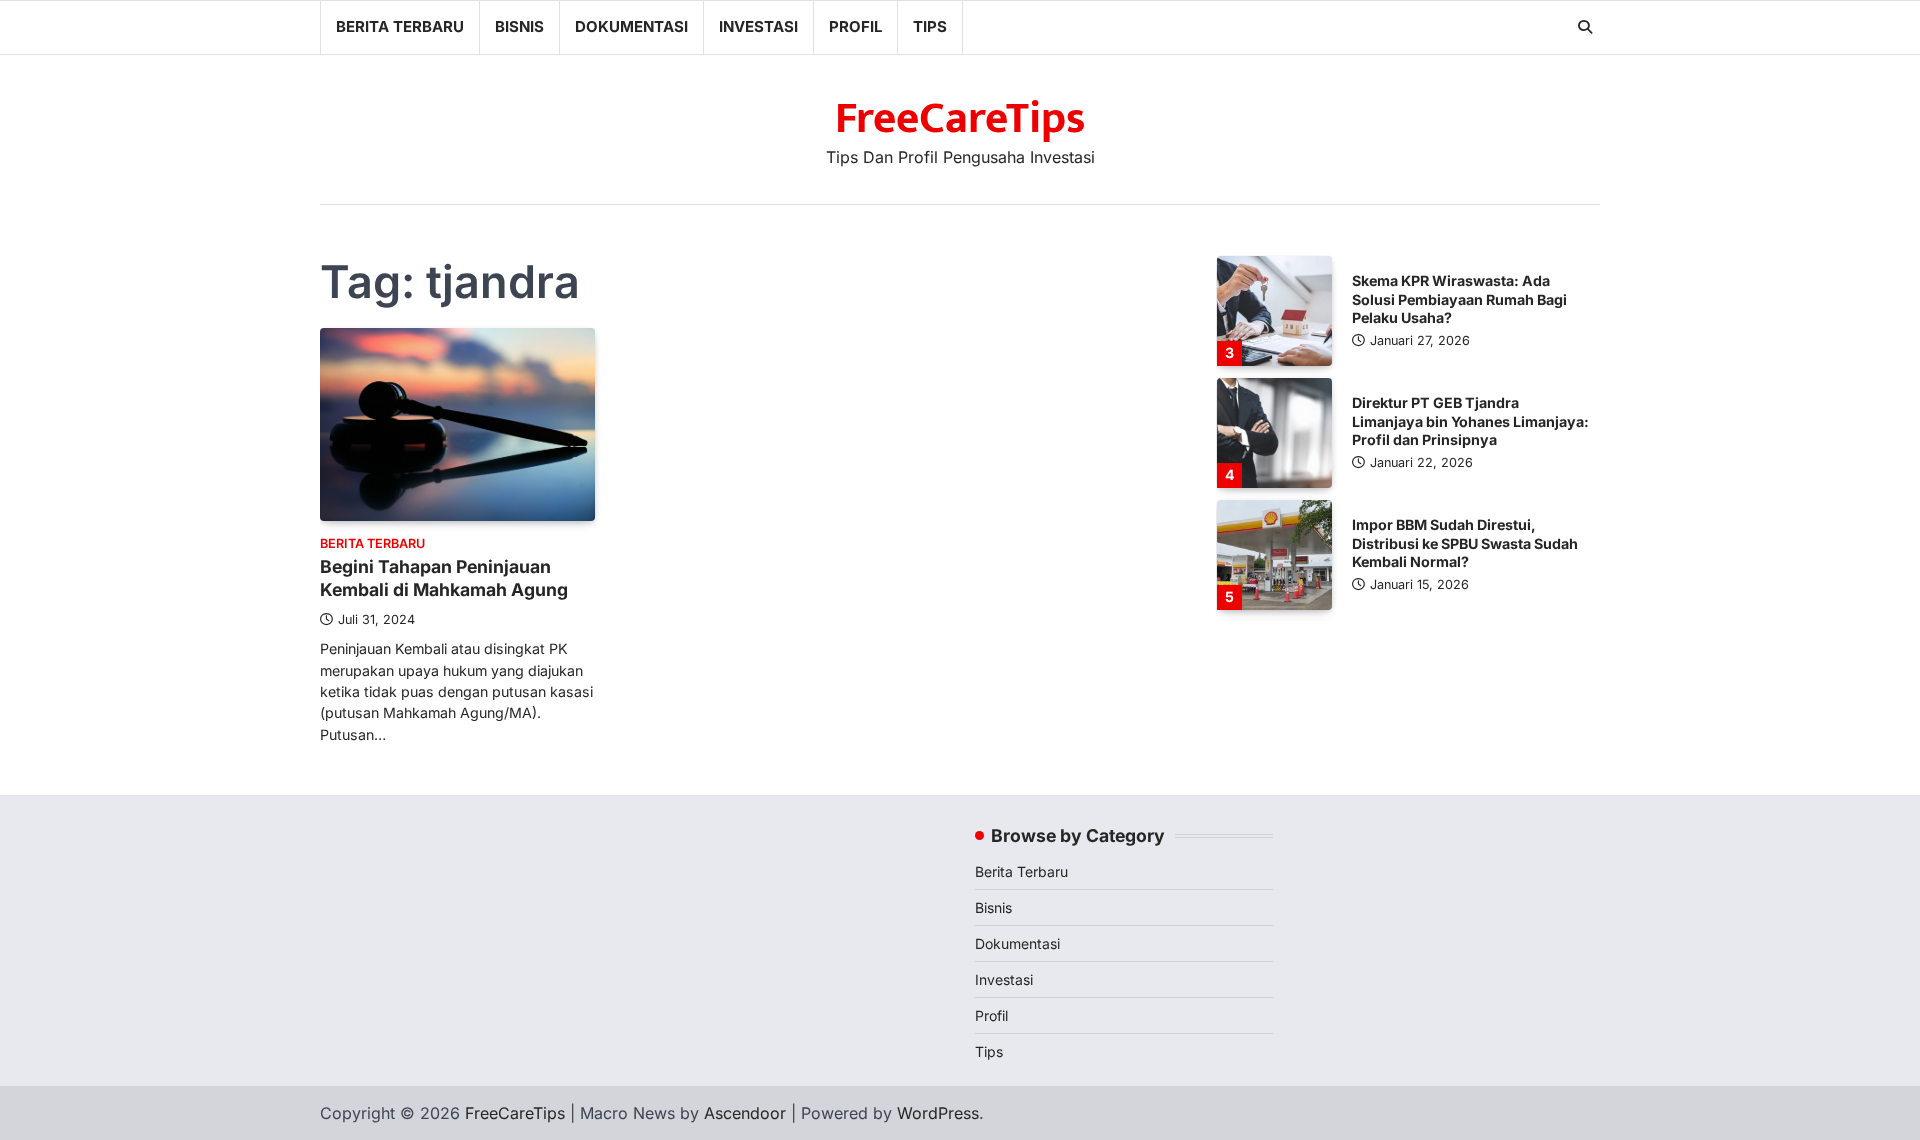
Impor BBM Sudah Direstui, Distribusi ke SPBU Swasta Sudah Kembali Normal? (1465, 543)
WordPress (938, 1113)
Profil (855, 26)
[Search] (1585, 27)
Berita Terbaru (400, 26)
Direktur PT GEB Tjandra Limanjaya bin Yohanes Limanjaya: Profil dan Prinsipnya (1470, 421)
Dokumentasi (631, 26)
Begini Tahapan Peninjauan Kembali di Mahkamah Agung (444, 578)
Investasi (758, 26)
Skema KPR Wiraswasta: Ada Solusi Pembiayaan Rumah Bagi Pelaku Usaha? (1459, 299)
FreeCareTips (960, 118)
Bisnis (519, 26)
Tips (930, 26)
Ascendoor (745, 1113)
